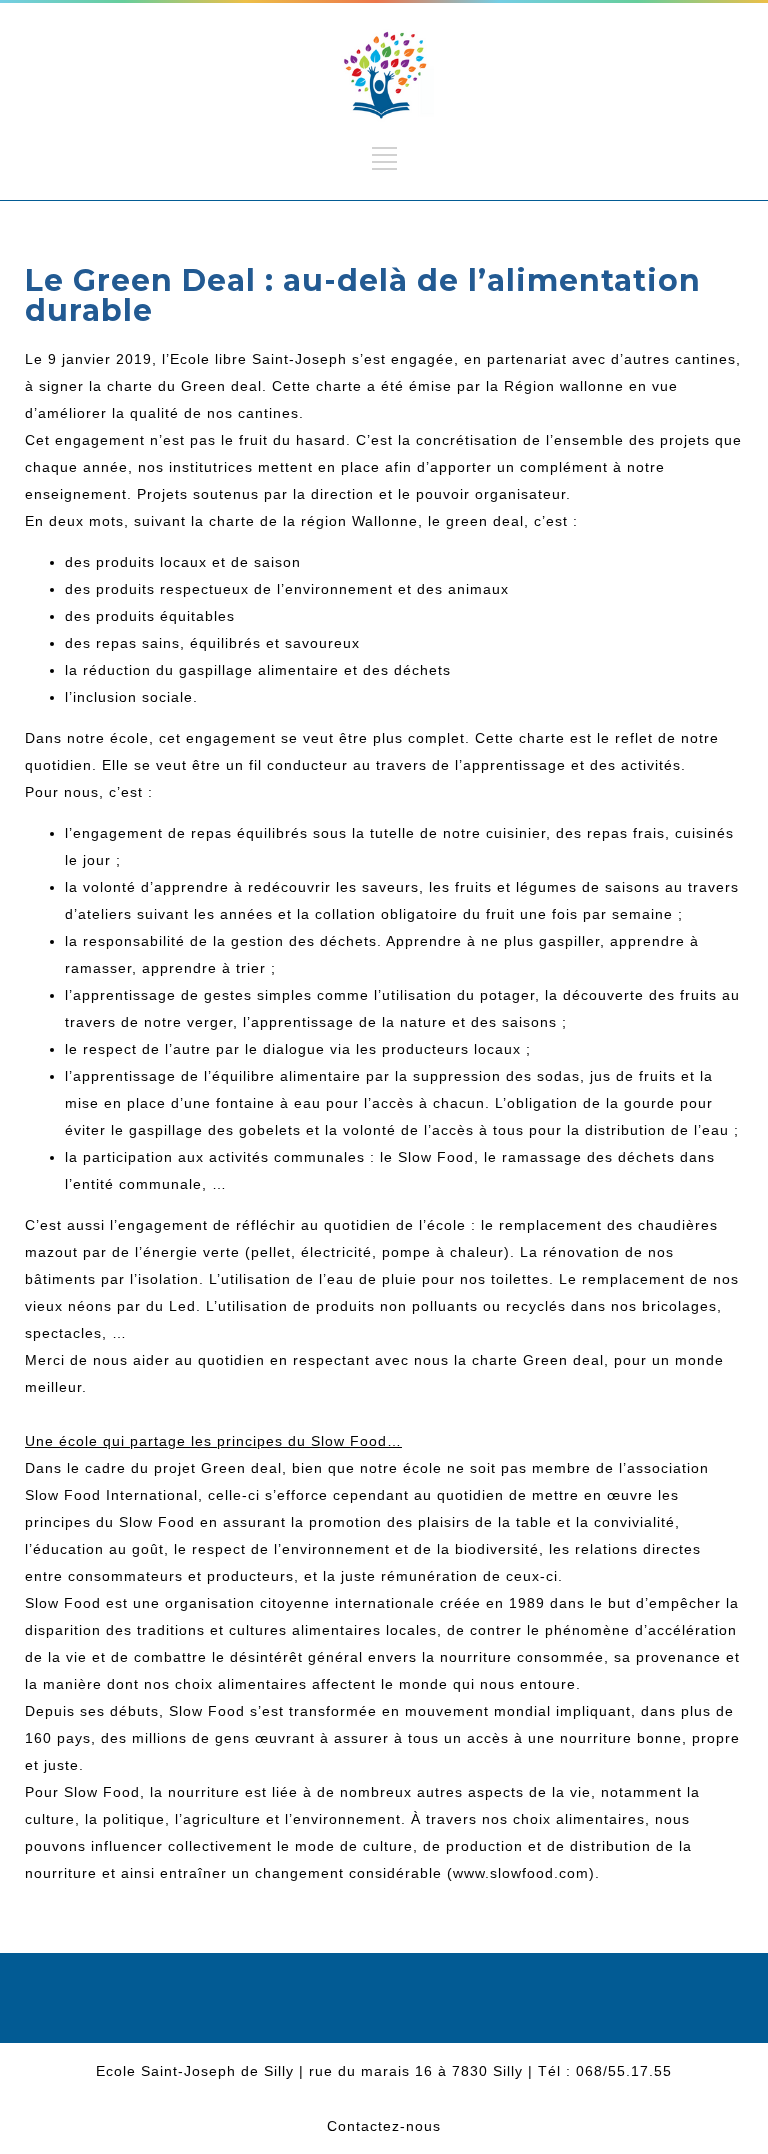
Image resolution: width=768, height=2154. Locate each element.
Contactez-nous (384, 2126)
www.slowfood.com (521, 1873)
